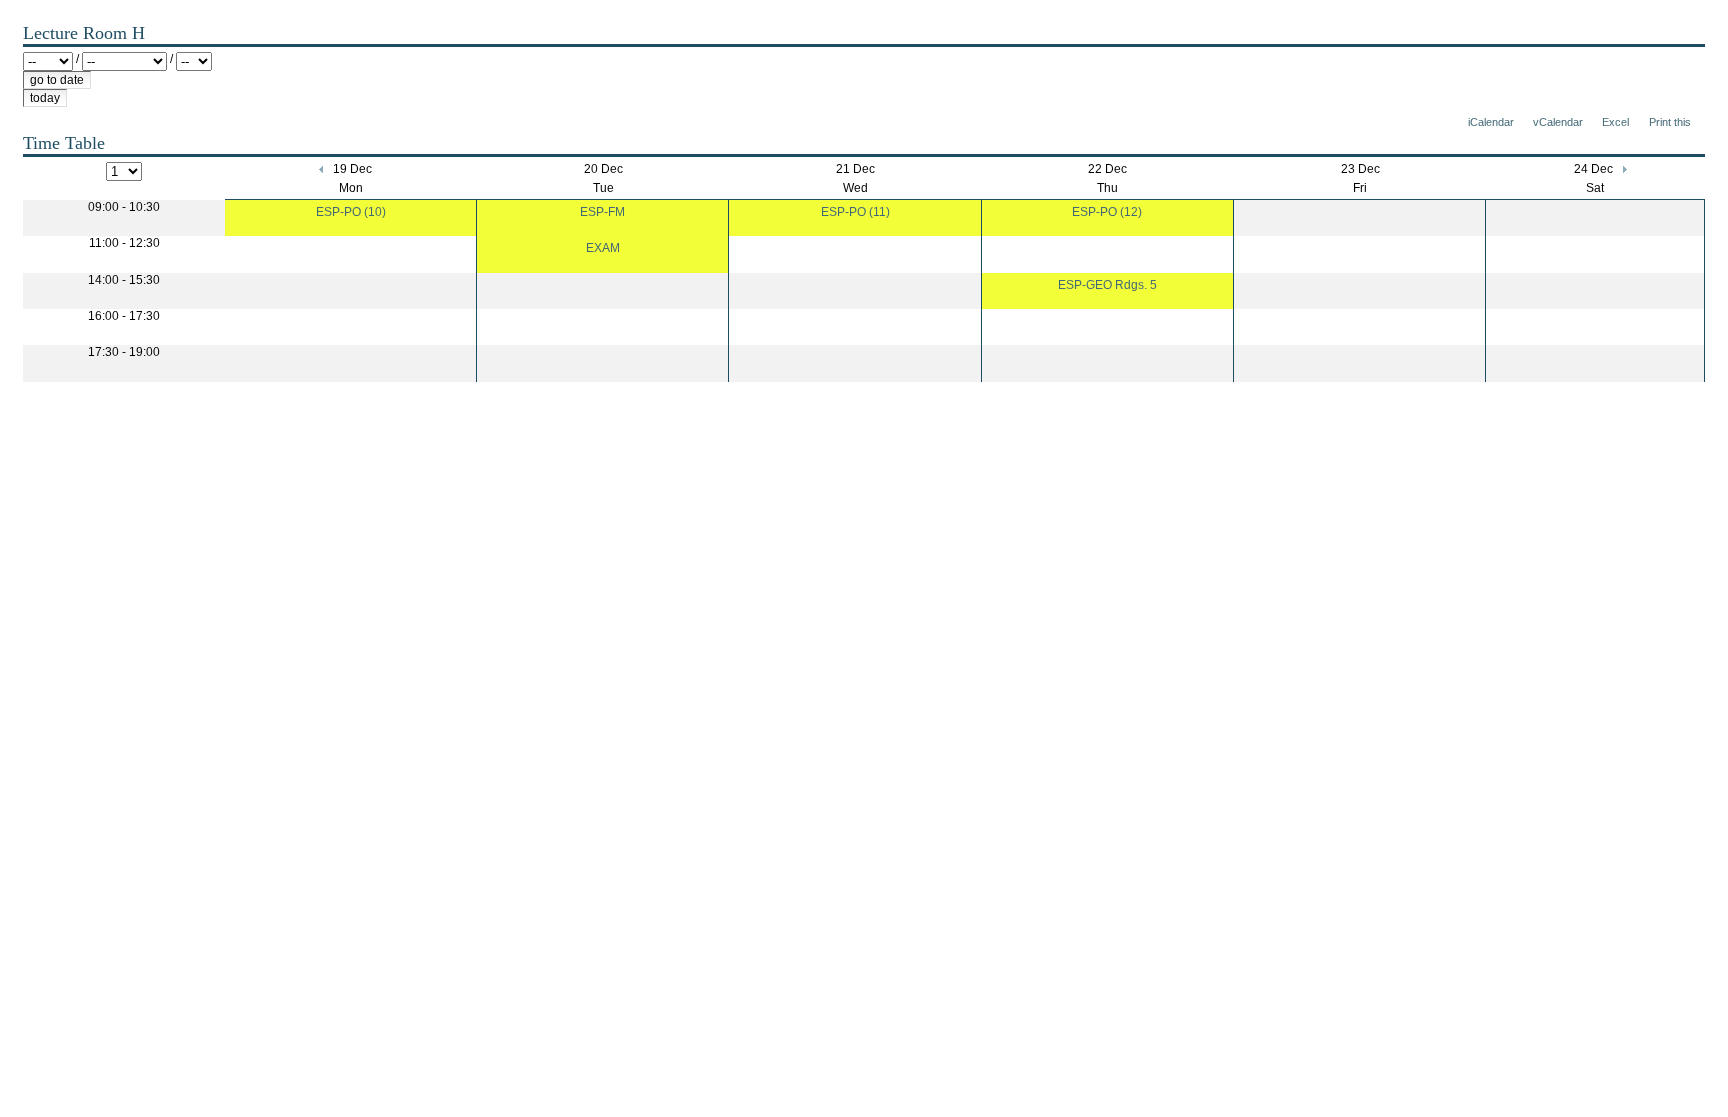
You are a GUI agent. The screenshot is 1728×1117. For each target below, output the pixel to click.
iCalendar (1491, 122)
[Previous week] (322, 169)
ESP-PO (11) (855, 212)
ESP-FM (602, 212)
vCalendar (1558, 122)
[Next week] (1623, 169)
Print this (1670, 122)
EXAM (603, 248)
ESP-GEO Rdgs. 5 (1107, 285)
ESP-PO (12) (1107, 212)
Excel (1615, 122)
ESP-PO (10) (351, 212)
